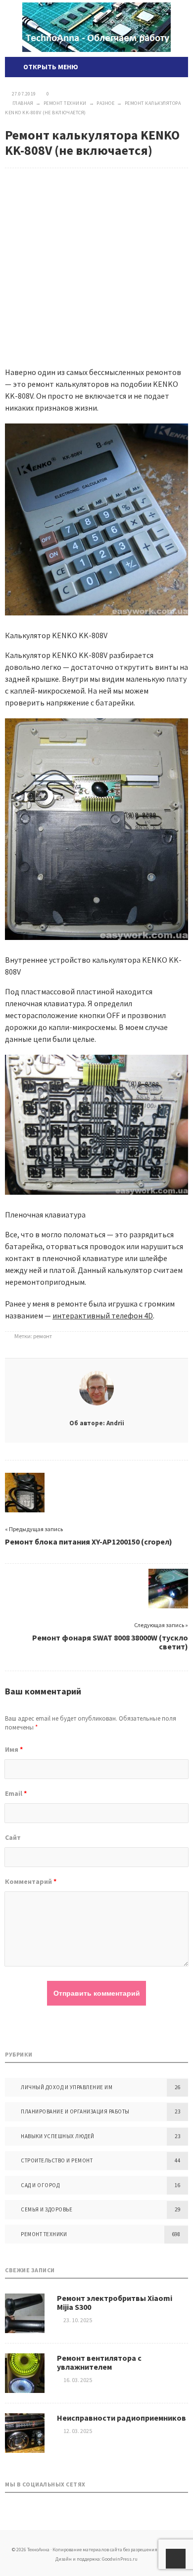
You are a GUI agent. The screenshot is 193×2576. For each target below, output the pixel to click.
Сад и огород (40, 2185)
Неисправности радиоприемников (121, 2418)
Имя (14, 1749)
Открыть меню (49, 67)
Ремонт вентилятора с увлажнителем (99, 2362)
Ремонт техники (44, 2234)
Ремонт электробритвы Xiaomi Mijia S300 (115, 2302)
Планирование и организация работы (75, 2111)
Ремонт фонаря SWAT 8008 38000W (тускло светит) (110, 1642)
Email (16, 1793)
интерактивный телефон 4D (103, 1315)
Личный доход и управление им (67, 2087)
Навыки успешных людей (58, 2136)
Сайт (13, 1837)
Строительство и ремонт (57, 2160)
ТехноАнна (96, 27)
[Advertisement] (96, 260)
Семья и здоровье (47, 2209)
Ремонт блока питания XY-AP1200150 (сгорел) (89, 1542)
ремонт (43, 1336)
